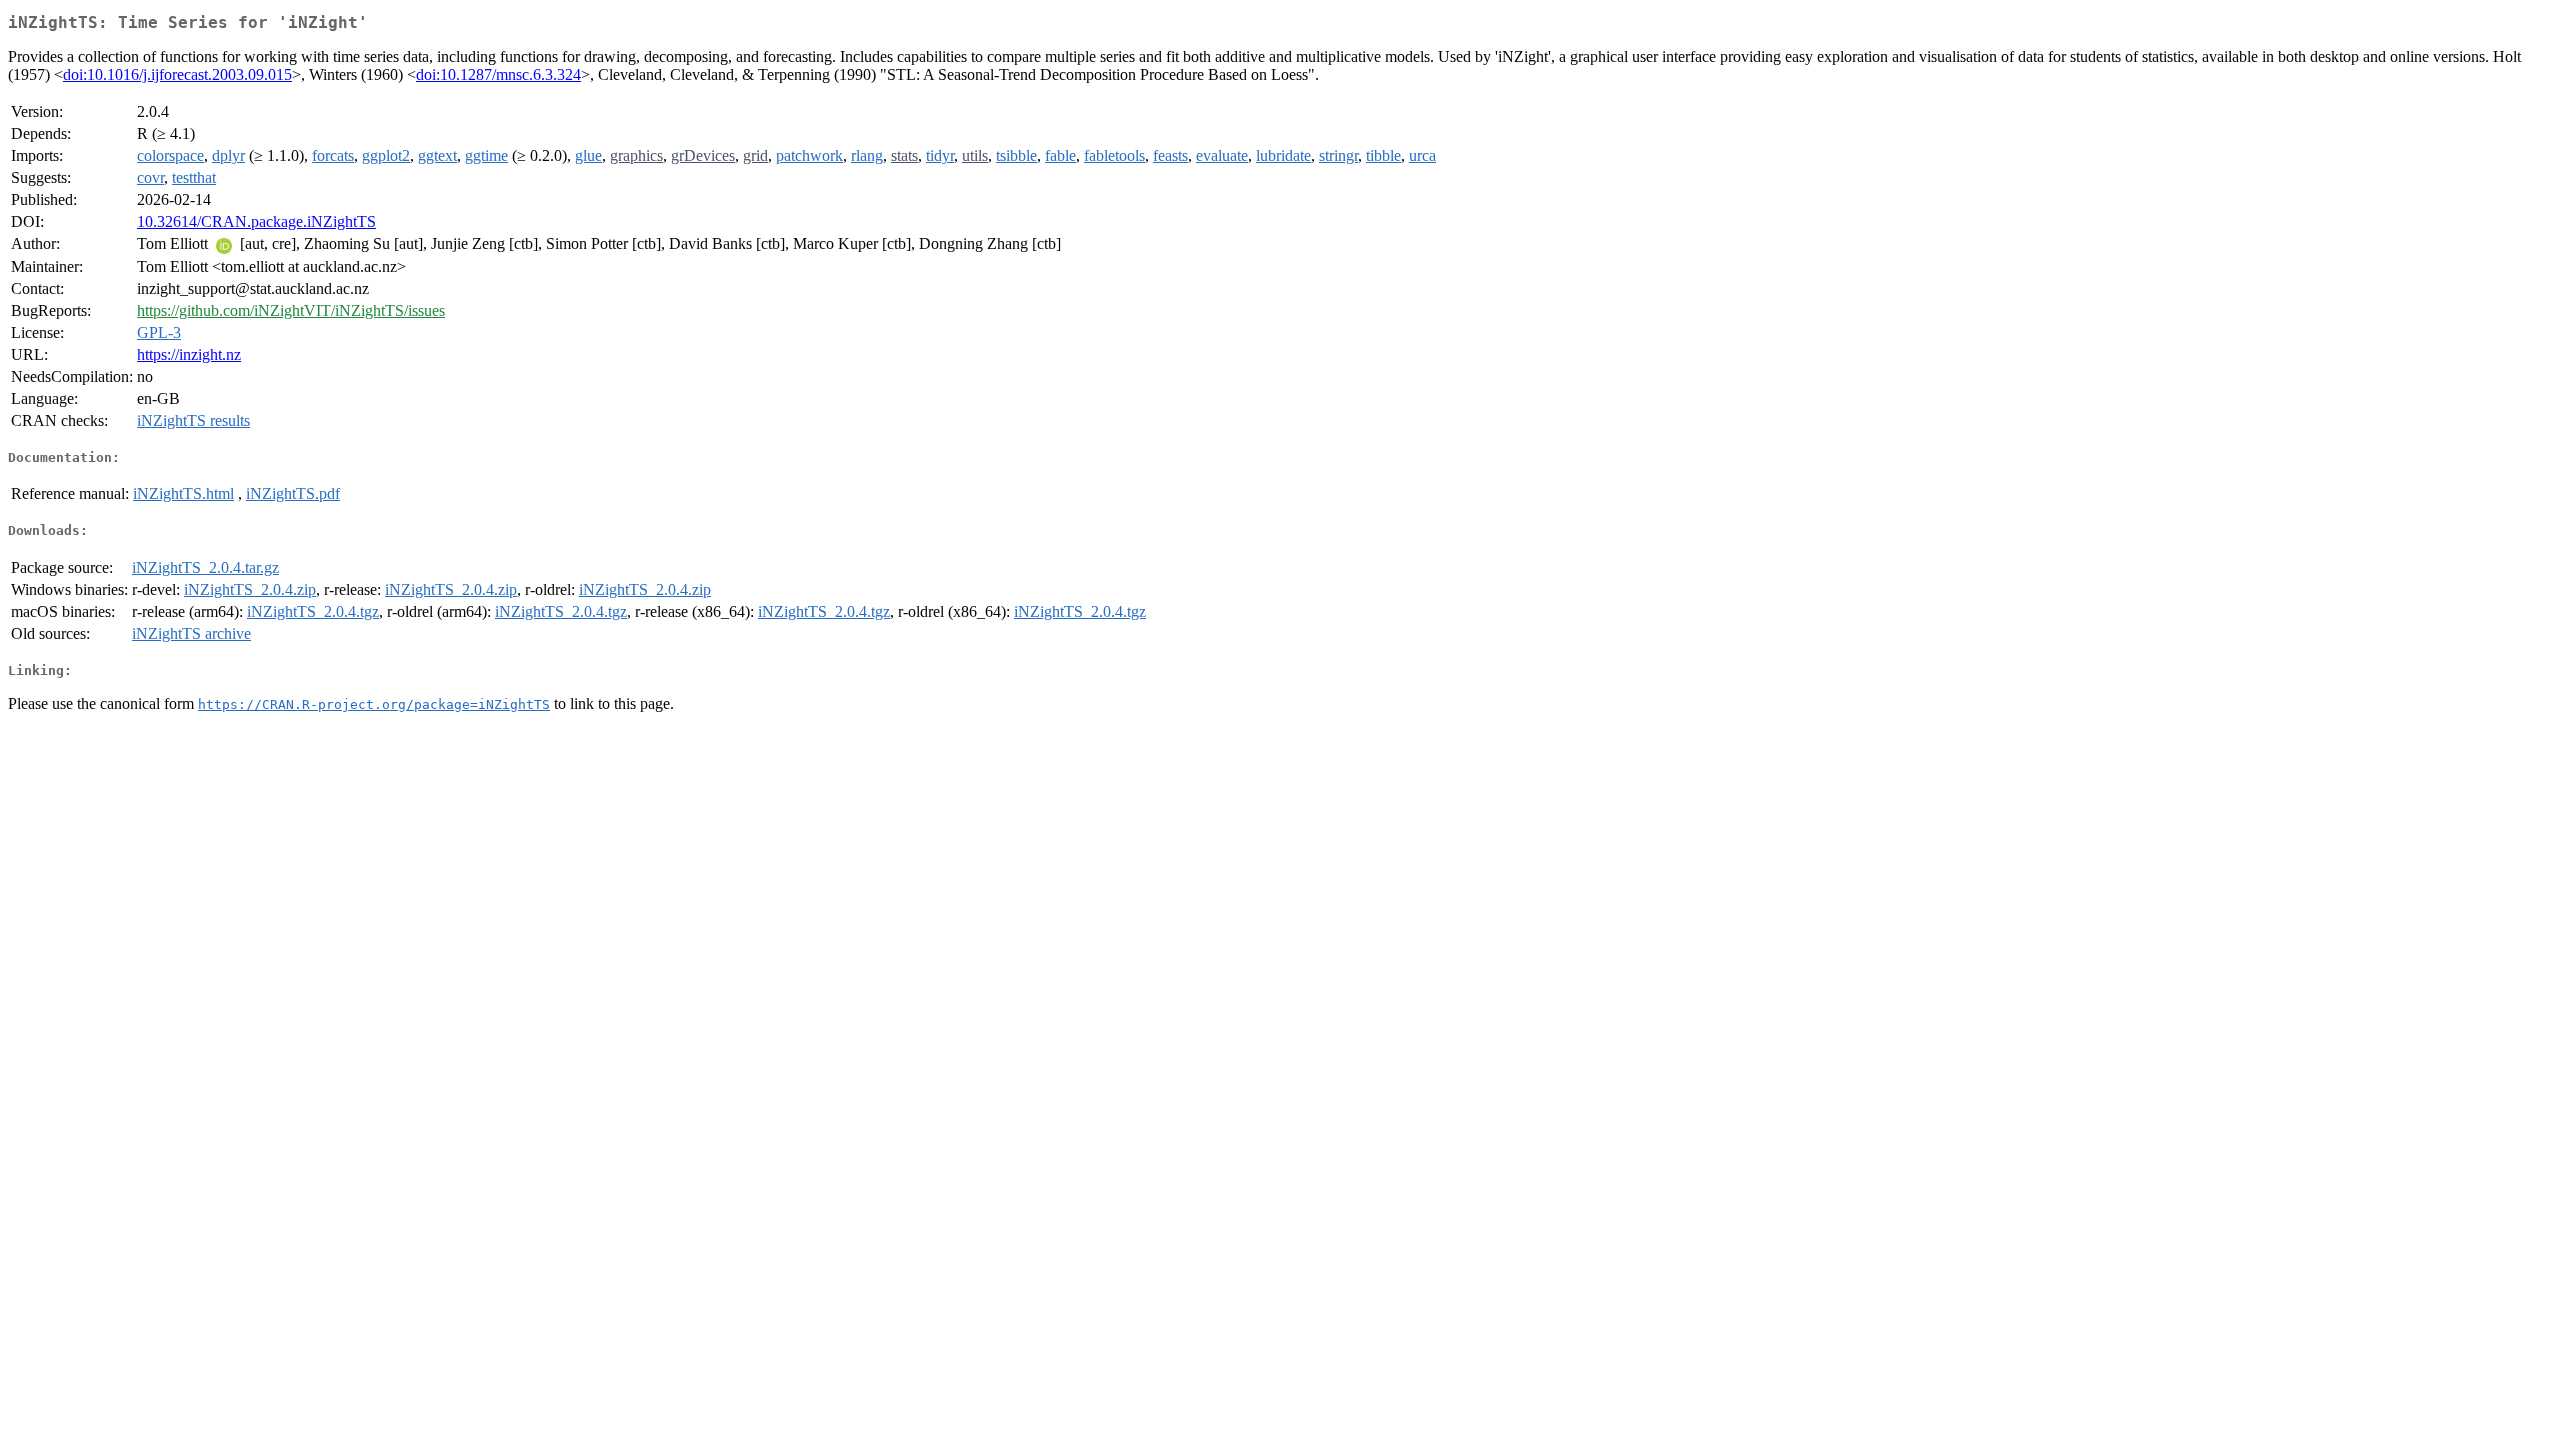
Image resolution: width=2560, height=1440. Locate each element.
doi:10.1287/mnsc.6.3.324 (498, 74)
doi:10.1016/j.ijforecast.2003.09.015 (177, 74)
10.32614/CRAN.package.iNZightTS (256, 221)
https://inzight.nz (189, 354)
